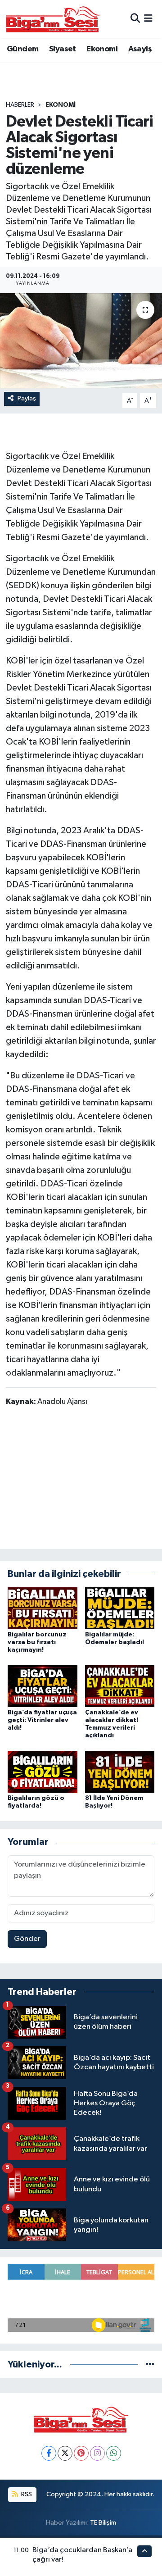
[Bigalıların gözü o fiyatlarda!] (43, 1771)
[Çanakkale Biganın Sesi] (53, 19)
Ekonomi (102, 49)
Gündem (22, 49)
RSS (26, 2494)
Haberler (20, 105)
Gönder (27, 1939)
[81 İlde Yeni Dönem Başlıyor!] (120, 1771)
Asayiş (140, 49)
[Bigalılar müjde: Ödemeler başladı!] (120, 1608)
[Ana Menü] (148, 19)
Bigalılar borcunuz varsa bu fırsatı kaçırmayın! (37, 1642)
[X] (65, 2453)
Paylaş (27, 398)
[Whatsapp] (114, 2453)
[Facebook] (49, 2453)
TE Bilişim (103, 2523)
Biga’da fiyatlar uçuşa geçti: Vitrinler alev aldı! (42, 1720)
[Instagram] (97, 2453)
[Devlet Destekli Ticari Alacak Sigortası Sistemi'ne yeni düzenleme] (81, 341)
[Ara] (135, 19)
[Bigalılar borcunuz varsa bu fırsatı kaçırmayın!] (43, 1608)
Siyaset (63, 49)
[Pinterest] (81, 2453)
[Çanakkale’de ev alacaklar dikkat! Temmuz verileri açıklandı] (120, 1686)
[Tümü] (150, 2365)
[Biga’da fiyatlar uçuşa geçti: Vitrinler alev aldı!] (43, 1686)
